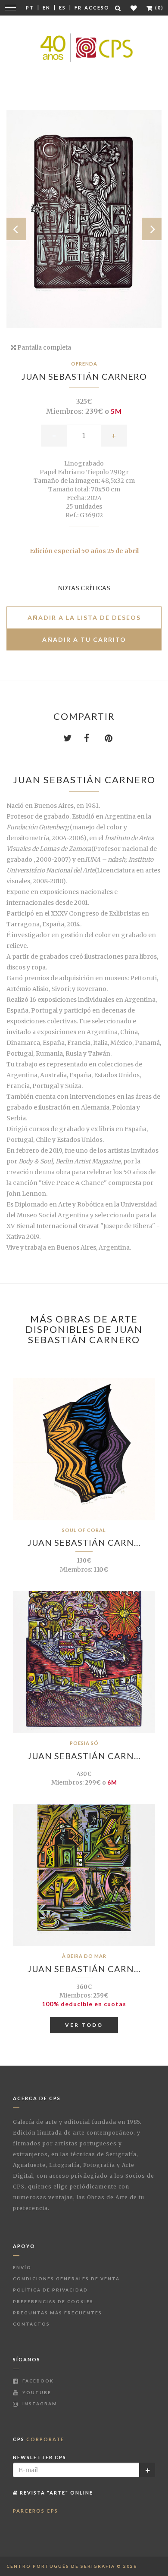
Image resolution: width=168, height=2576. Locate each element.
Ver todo (84, 2025)
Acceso (97, 8)
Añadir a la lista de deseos (84, 617)
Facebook (37, 2381)
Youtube (36, 2392)
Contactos (31, 2324)
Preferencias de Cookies (53, 2301)
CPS (39, 2439)
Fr (78, 8)
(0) (159, 8)
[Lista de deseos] (134, 8)
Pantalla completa (44, 347)
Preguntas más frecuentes (58, 2313)
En (47, 8)
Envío (22, 2267)
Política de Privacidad (50, 2290)
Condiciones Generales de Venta (66, 2279)
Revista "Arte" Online (56, 2493)
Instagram (39, 2404)
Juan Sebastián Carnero (84, 376)
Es (62, 8)
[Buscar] (118, 8)
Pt (30, 8)
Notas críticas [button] (84, 588)
